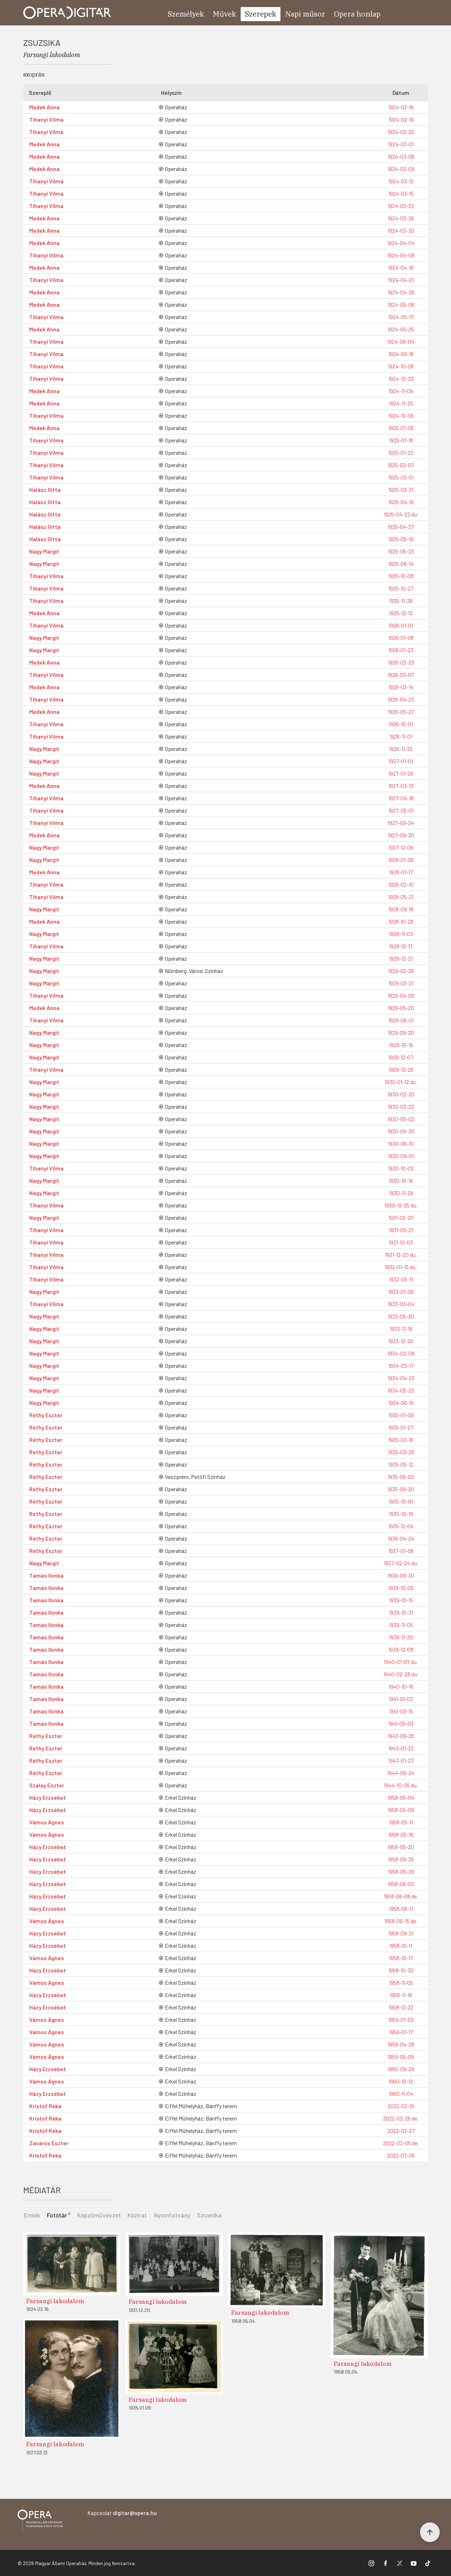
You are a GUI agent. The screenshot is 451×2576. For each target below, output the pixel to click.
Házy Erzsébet (48, 1797)
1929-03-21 (401, 983)
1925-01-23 (401, 452)
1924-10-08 (401, 366)
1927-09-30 (401, 835)
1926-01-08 (401, 638)
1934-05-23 (401, 1390)
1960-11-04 (401, 2094)
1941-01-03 (401, 1699)
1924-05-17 (401, 317)
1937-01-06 (401, 1551)
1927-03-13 (401, 786)
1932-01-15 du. (401, 1267)
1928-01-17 (401, 872)
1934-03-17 (401, 1366)
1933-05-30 (401, 1316)
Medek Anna (44, 107)
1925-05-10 (401, 539)
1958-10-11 (401, 1945)
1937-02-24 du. (401, 1563)
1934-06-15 (401, 1403)
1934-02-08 (401, 1353)
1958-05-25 (401, 1859)
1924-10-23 (401, 378)
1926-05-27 (401, 712)
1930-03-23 (401, 1106)
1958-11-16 (401, 1995)
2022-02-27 (401, 2131)
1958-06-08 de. (401, 1896)
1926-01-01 (401, 625)
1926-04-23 (401, 699)
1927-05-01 (401, 810)
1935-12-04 (401, 1526)
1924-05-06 (401, 304)
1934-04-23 (401, 1378)
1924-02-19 (401, 119)
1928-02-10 (401, 884)
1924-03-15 (401, 193)
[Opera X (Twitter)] (400, 2563)
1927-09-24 (401, 823)
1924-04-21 (401, 280)
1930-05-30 (401, 1131)
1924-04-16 (401, 267)
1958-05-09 (401, 1810)
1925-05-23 (401, 551)
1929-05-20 (401, 1008)
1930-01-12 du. (401, 1082)
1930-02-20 (401, 1094)
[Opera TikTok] (428, 2563)
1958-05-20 (401, 1847)
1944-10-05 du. (401, 1785)
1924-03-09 (401, 169)
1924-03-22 (401, 206)
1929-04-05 (401, 995)
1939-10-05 (401, 1588)
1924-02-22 (401, 132)
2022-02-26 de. (401, 2118)
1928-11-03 (401, 934)
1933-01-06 (401, 1292)
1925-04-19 (401, 502)
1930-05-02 (401, 1119)
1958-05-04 (401, 1797)
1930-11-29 (401, 1193)
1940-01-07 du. (401, 1662)
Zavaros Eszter (49, 2143)
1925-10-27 (401, 588)
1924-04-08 (401, 255)
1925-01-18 (401, 440)
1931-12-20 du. (401, 1255)
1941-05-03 (401, 1723)
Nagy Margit (44, 551)
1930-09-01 (401, 1156)
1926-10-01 (401, 724)
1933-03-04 (401, 1304)
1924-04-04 (401, 243)
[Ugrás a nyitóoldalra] (67, 13)
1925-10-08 (401, 576)
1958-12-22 (401, 2007)
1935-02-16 (401, 1440)
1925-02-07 (401, 465)
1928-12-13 (401, 946)
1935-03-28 (401, 1452)
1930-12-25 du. (401, 1205)
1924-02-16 (401, 107)
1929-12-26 (401, 1069)
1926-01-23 (401, 650)
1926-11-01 (401, 736)
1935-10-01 (401, 1501)
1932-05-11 (401, 1279)
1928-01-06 (401, 860)
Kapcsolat (122, 2513)
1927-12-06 (401, 847)
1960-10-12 (401, 2081)
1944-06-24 (401, 1773)
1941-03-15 (401, 1711)
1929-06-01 (401, 1020)
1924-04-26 (401, 292)
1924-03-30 (401, 230)
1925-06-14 (401, 564)
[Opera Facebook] (385, 2563)
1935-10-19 (401, 1514)
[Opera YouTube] (414, 2563)
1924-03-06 (401, 156)
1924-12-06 (401, 415)
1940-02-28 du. (401, 1674)
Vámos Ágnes (47, 1822)
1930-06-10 (401, 1143)
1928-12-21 (401, 958)
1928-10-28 (401, 921)
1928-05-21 (401, 897)
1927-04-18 (401, 798)
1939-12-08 (401, 1649)
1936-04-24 (401, 1538)
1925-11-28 (401, 601)
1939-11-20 (401, 1637)
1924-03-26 (401, 218)
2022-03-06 (401, 2155)
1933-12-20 (401, 1341)
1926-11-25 (401, 749)
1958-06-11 (401, 1908)
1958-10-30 (401, 1970)
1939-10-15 (401, 1600)
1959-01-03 (401, 2020)
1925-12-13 (401, 613)
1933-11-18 (401, 1329)
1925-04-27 (401, 527)
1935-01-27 (401, 1427)
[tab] (59, 2214)
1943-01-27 (401, 1760)
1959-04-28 (401, 2044)
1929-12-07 (401, 1057)
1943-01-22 (401, 1748)
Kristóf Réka (45, 2106)
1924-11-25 (401, 403)
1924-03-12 (401, 181)
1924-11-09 (401, 391)
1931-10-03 (401, 1242)
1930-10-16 (401, 1180)
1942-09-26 (401, 1736)
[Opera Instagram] (371, 2563)
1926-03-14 (401, 687)
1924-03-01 (401, 144)
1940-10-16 (401, 1686)
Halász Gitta (45, 489)
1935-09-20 (401, 1489)
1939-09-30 (401, 1575)
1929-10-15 (401, 1045)
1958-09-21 (401, 1933)
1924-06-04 (401, 341)
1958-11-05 (401, 1983)
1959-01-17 (401, 2032)
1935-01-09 (401, 1415)
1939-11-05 (401, 1625)
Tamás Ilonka (46, 1575)
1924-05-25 (401, 329)
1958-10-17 (401, 1958)
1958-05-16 (401, 1834)
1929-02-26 (401, 971)
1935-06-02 (401, 1477)
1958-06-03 (401, 1884)
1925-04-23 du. (401, 514)
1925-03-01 (401, 477)
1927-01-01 (401, 761)
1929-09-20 (401, 1032)
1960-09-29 (401, 2069)
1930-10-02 (401, 1168)
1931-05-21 (401, 1230)
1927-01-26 (401, 773)
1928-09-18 (401, 909)
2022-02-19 (401, 2106)
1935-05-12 (401, 1464)
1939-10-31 (401, 1612)
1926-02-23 (401, 662)
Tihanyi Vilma (46, 119)
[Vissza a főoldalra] (40, 2519)
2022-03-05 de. (401, 2143)
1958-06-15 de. (401, 1921)
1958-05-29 (401, 1871)
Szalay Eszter (47, 1785)
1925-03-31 (401, 489)
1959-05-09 (401, 2057)
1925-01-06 (401, 428)
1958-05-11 (401, 1822)
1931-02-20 (401, 1217)
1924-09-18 (401, 354)
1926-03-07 (401, 675)
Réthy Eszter (46, 1415)
